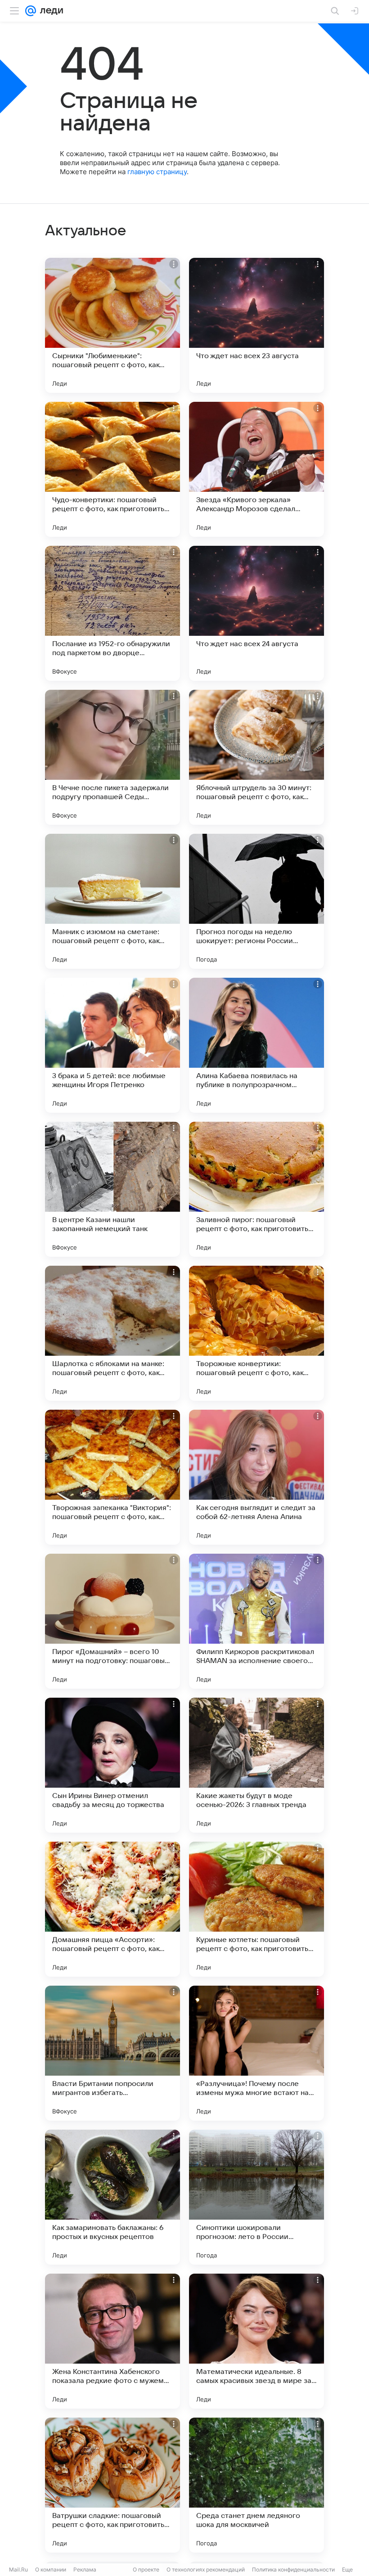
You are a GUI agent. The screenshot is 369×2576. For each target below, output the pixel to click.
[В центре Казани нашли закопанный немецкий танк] (112, 1189)
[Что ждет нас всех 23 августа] (256, 325)
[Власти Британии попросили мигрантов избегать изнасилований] (112, 2053)
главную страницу (157, 172)
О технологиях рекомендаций (206, 2569)
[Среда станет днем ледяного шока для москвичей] (256, 2485)
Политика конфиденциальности (293, 2569)
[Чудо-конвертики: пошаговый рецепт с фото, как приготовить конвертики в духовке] (112, 469)
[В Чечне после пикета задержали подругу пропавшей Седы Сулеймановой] (112, 757)
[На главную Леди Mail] (49, 11)
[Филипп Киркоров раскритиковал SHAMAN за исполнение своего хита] (256, 1621)
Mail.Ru (18, 2569)
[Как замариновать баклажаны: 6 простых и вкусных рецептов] (112, 2197)
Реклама (85, 2569)
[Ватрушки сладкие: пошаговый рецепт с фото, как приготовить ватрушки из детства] (112, 2485)
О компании (51, 2569)
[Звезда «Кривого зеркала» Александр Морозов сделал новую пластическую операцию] (256, 469)
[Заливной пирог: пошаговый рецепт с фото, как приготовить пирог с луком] (256, 1189)
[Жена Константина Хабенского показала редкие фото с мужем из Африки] (112, 2341)
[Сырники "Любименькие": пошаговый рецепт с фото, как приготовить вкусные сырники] (112, 325)
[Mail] (31, 11)
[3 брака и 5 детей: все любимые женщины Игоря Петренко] (112, 1045)
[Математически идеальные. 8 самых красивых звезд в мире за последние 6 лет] (256, 2341)
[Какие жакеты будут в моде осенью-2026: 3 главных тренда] (256, 1765)
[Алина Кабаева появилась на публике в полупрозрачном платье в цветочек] (256, 1045)
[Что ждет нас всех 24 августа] (256, 613)
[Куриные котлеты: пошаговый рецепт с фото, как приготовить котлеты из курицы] (256, 1909)
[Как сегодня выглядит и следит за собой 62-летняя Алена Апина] (256, 1477)
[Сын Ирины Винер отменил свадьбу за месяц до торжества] (112, 1765)
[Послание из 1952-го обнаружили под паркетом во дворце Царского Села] (112, 613)
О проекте (146, 2569)
